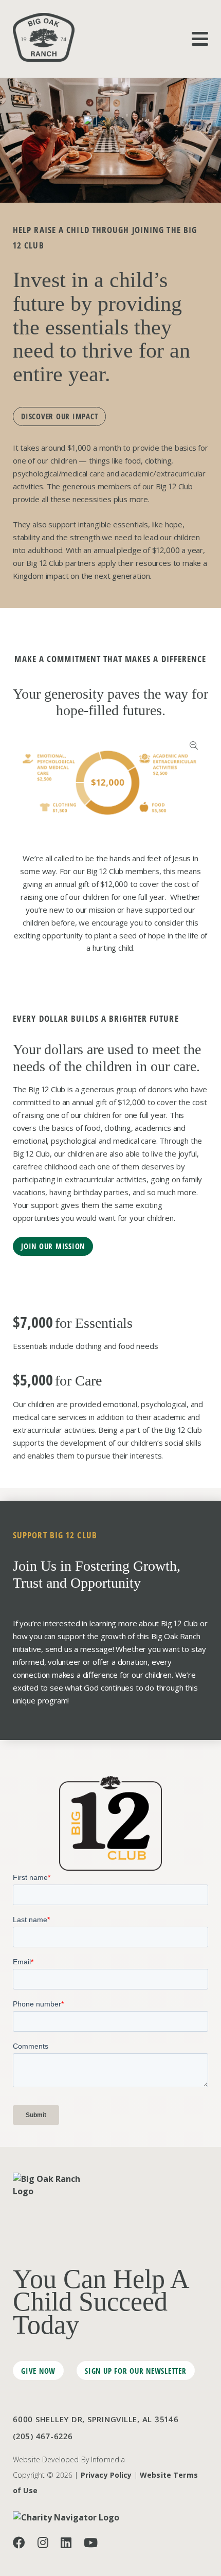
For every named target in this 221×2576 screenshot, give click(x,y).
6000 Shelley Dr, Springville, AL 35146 (96, 2419)
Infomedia (108, 2459)
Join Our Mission (53, 1246)
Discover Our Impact (59, 416)
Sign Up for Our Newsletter (136, 2371)
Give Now (38, 2371)
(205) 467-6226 (43, 2436)
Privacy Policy (106, 2475)
